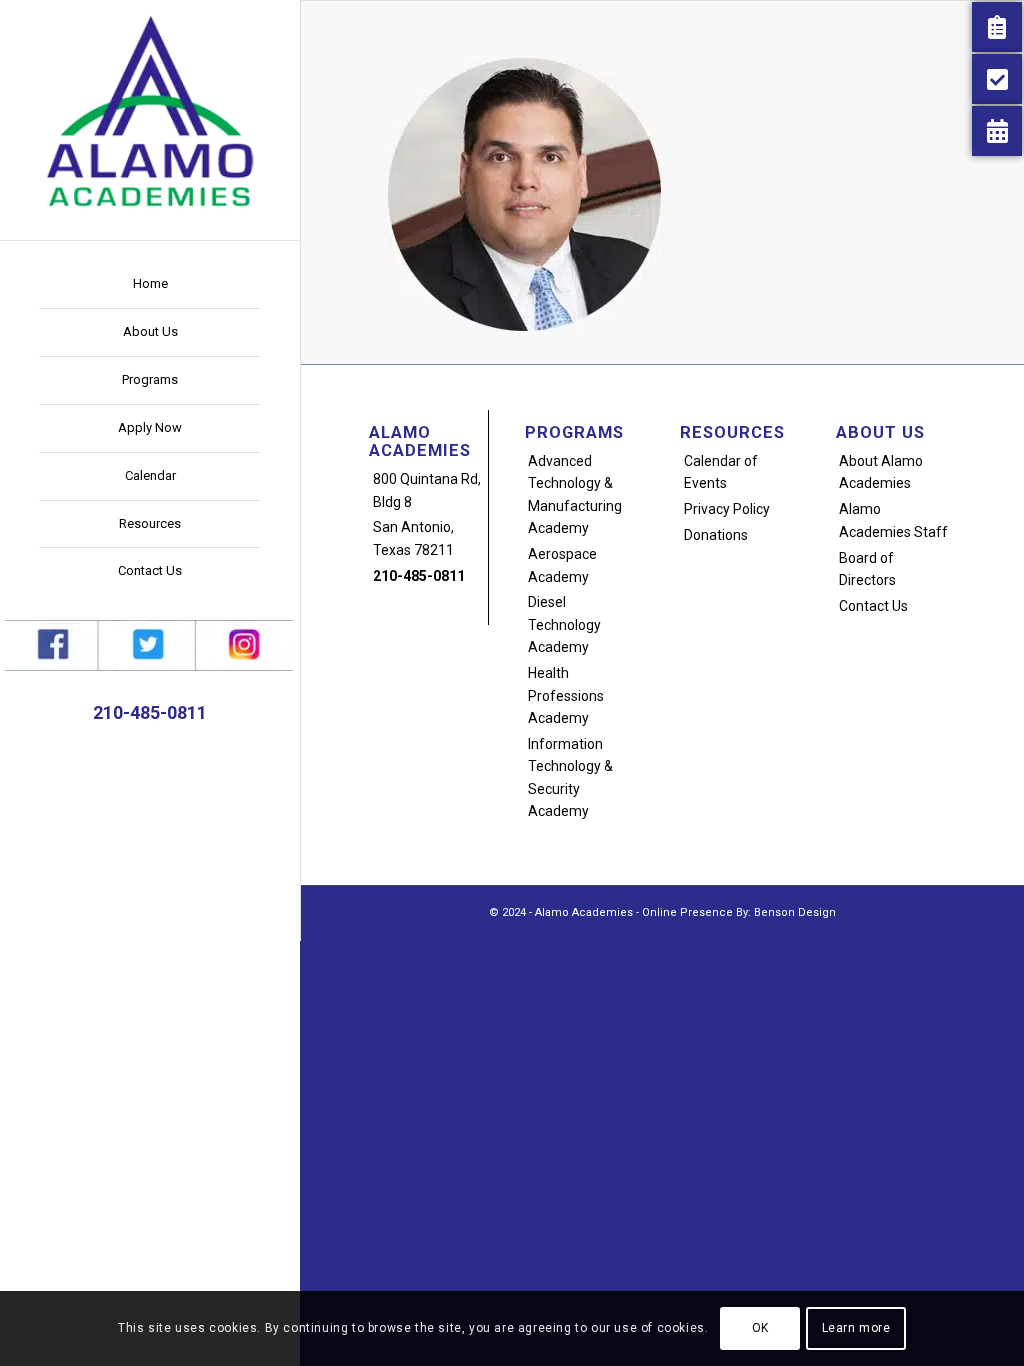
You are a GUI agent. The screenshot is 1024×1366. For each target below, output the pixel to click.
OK (760, 1328)
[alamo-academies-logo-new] (150, 110)
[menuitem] (150, 285)
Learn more (856, 1328)
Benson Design (795, 912)
